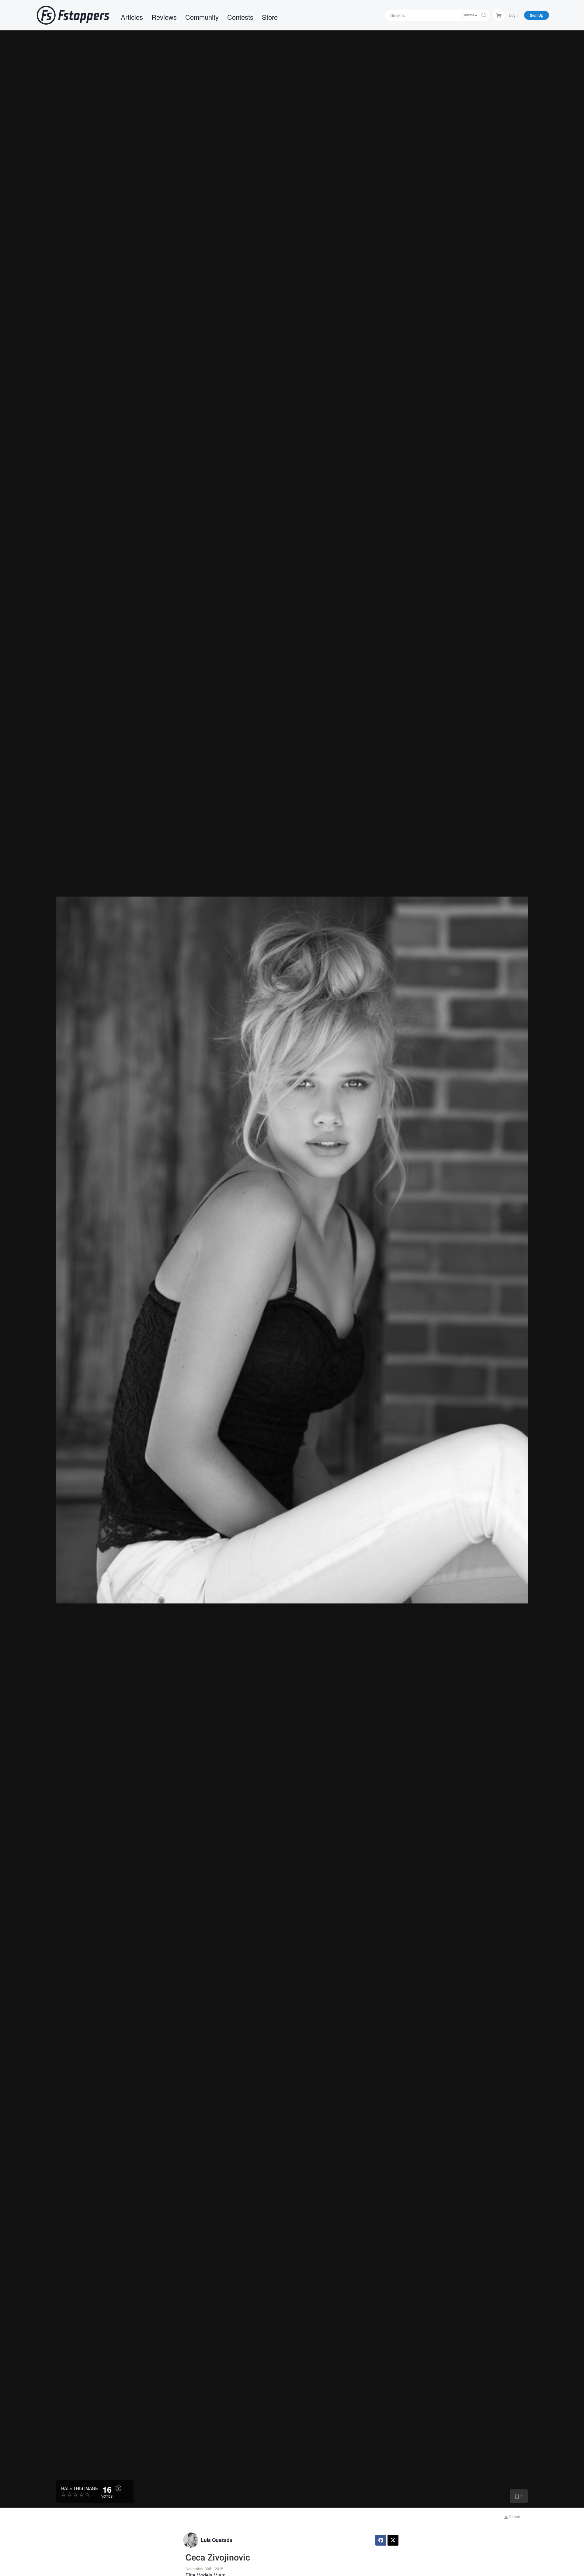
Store (270, 17)
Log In (514, 15)
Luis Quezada (217, 2540)
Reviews (164, 17)
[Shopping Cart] (499, 15)
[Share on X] (393, 2540)
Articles (132, 17)
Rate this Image (80, 2488)
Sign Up (537, 15)
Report (514, 2517)
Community (202, 17)
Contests (240, 17)
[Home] (73, 15)
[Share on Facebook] (381, 2540)
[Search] (484, 15)
